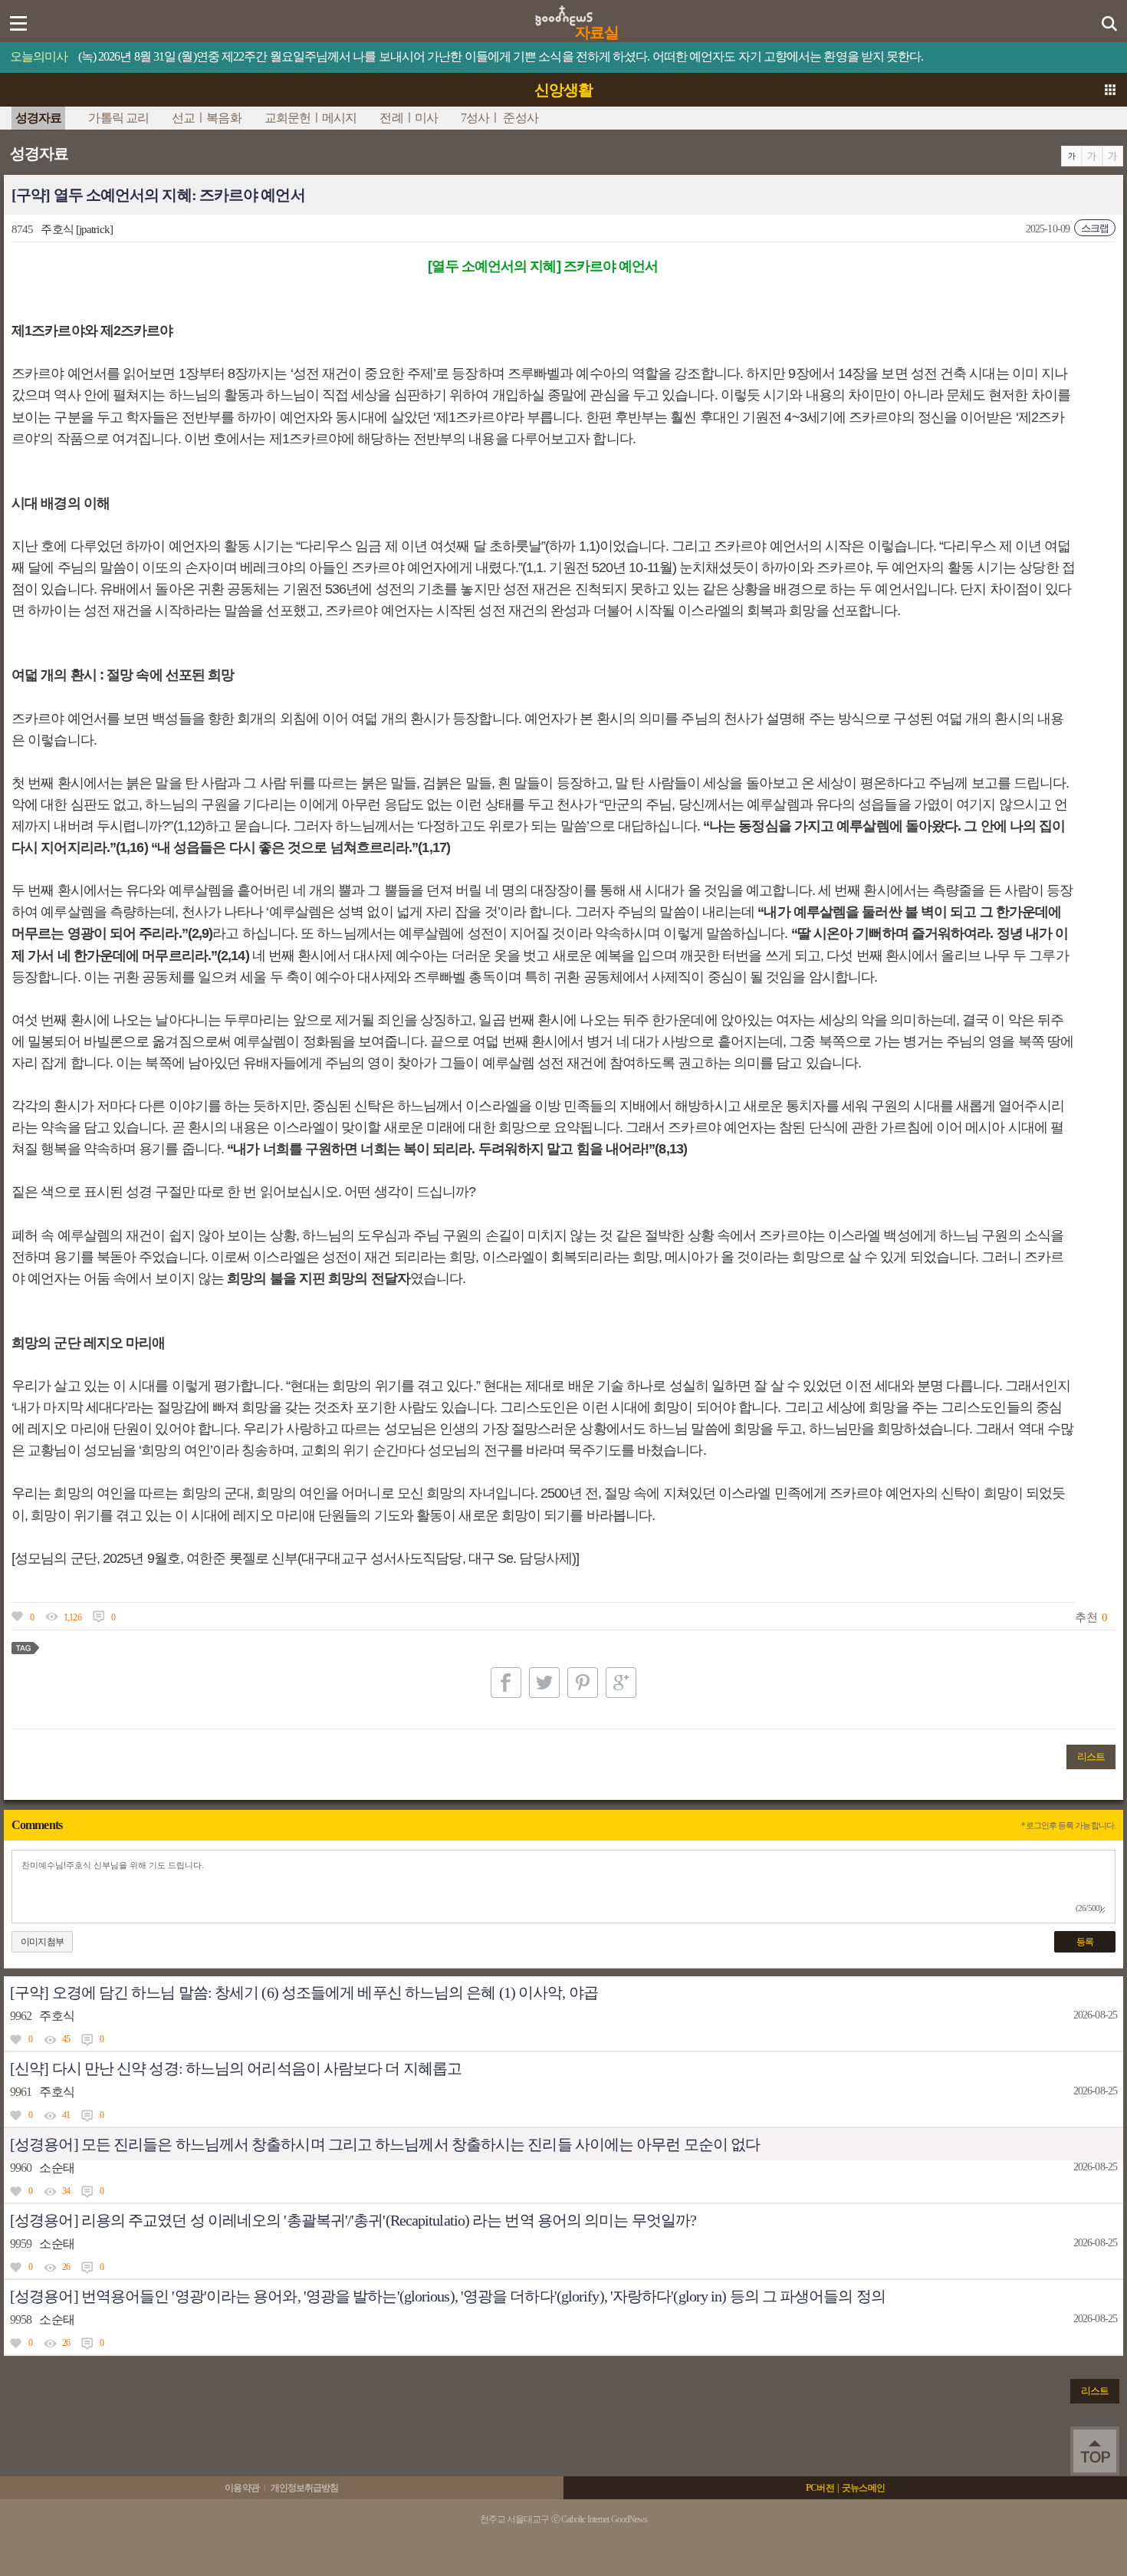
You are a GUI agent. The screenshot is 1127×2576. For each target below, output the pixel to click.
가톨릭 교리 (118, 118)
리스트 (1091, 1757)
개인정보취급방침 (305, 2488)
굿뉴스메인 (863, 2488)
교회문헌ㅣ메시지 (311, 118)
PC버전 (820, 2488)
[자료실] (564, 11)
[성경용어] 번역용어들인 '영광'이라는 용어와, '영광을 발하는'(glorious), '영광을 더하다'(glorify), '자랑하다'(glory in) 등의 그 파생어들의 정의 (448, 2296)
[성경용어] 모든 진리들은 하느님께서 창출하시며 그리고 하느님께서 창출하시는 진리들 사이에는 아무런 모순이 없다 (385, 2144)
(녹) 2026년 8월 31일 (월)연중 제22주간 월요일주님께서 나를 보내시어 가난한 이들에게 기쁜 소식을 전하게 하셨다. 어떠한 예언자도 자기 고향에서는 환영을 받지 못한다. (501, 56)
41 (66, 2115)
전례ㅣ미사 (409, 118)
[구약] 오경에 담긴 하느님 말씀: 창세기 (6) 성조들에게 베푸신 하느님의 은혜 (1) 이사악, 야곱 (304, 1992)
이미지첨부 (42, 1942)
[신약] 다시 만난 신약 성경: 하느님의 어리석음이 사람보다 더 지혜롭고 (236, 2068)
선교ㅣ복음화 (207, 118)
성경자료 (38, 118)
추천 (1086, 1617)
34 (66, 2191)
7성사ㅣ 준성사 (499, 118)
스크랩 (1095, 228)
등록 (1085, 1942)
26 (66, 2267)
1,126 (72, 1617)
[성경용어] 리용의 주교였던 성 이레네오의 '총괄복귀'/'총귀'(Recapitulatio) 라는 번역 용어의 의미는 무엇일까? (353, 2220)
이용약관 (242, 2488)
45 (66, 2039)
